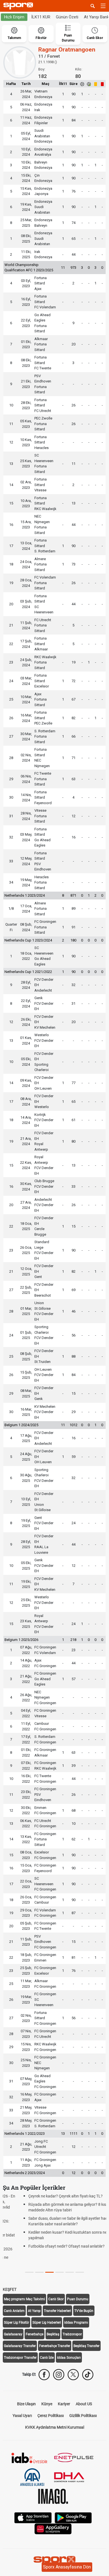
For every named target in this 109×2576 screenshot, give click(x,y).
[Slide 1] (39, 2256)
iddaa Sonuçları (69, 2341)
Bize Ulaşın (26, 2387)
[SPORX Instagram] (59, 2358)
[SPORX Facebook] (44, 2358)
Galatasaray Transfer (20, 2329)
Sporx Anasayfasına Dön (67, 2567)
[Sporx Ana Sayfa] (19, 6)
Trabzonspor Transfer (20, 2341)
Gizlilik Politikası (83, 2399)
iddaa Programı (76, 2306)
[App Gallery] (53, 2512)
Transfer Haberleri (57, 2294)
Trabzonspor (72, 2318)
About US (84, 2387)
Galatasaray (13, 2318)
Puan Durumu (78, 2282)
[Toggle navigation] (103, 6)
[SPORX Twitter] (73, 2358)
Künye (47, 2387)
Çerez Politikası (51, 2399)
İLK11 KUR (41, 17)
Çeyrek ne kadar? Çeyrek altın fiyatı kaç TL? (49, 2196)
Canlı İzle (47, 2341)
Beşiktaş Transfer (87, 2329)
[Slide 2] (49, 2256)
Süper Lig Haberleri (47, 2306)
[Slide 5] (80, 2256)
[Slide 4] (70, 2256)
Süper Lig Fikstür (16, 2306)
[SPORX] (54, 2544)
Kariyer (64, 2387)
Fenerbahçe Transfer (55, 2329)
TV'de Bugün (84, 2294)
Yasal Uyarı (22, 2399)
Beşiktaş (53, 2318)
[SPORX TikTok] (88, 2358)
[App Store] (33, 2501)
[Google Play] (73, 2501)
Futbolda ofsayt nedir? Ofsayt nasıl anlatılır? (50, 2246)
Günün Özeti (67, 17)
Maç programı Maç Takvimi (24, 2282)
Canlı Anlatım (14, 2294)
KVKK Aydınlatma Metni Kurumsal (55, 2411)
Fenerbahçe (35, 2318)
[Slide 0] (29, 2256)
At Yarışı (34, 2294)
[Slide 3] (60, 2256)
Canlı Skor (56, 2282)
